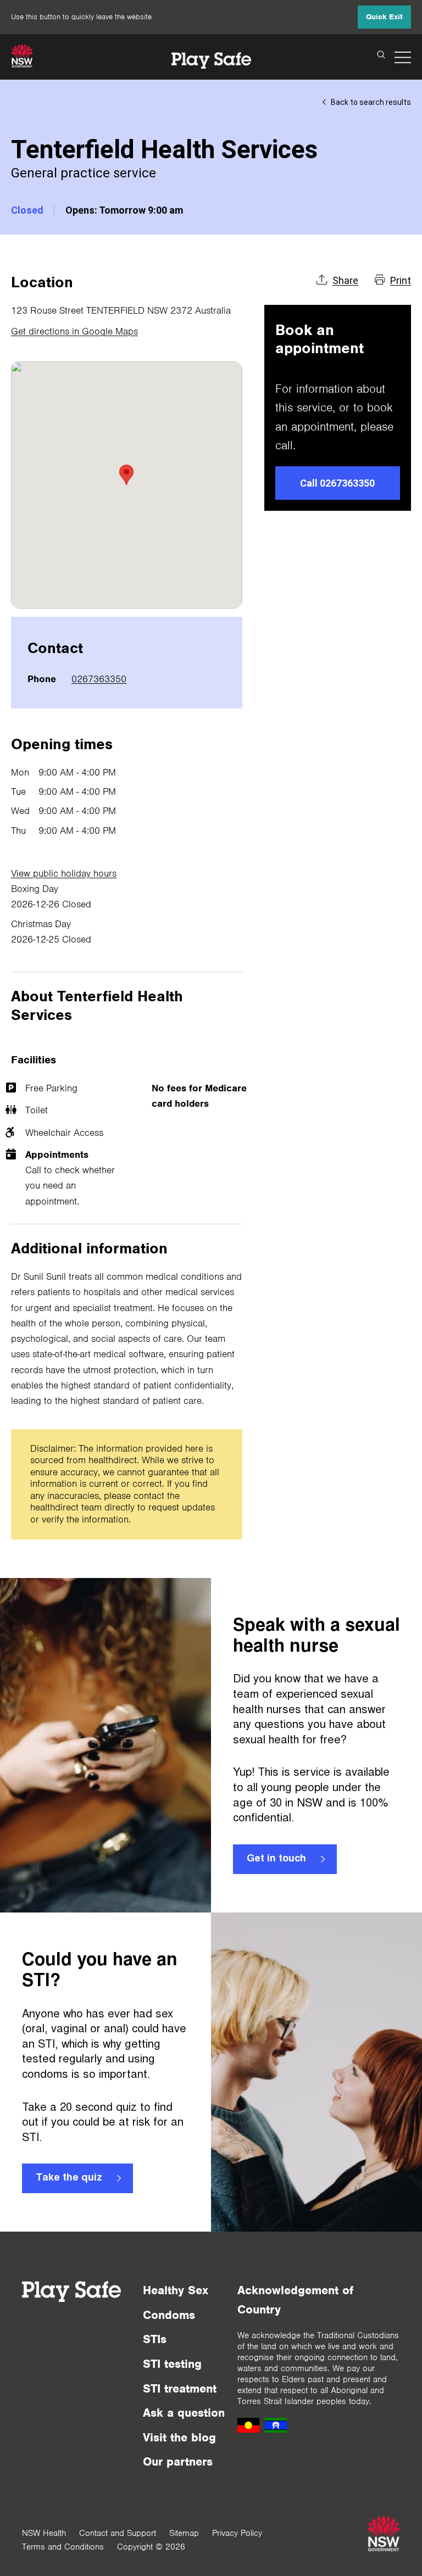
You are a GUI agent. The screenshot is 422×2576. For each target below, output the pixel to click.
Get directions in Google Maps (74, 331)
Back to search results (371, 102)
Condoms (169, 2315)
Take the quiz (69, 2178)
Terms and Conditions (63, 2547)
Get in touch (276, 1859)
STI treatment (180, 2388)
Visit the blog (179, 2437)
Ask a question (184, 2413)
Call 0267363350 (337, 483)
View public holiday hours (64, 873)
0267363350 (99, 679)
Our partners (178, 2461)
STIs (155, 2339)
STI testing (172, 2364)
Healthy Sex (176, 2290)
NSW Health (44, 2533)
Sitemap (184, 2533)
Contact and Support (118, 2533)
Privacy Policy (237, 2533)
